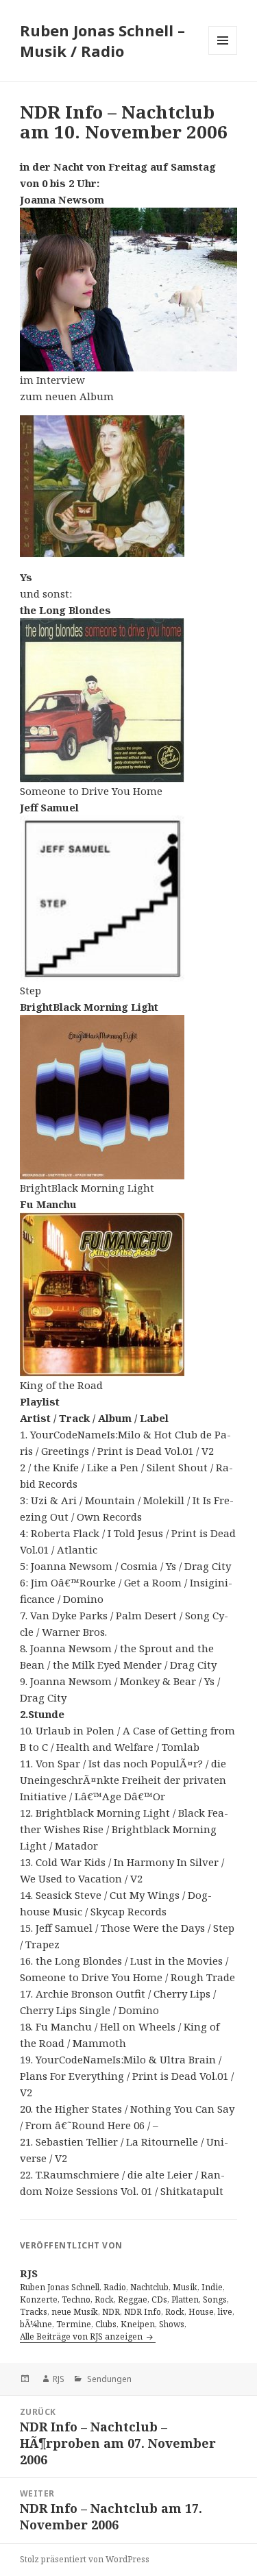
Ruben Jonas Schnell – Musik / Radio (102, 40)
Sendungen (108, 2379)
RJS (59, 2379)
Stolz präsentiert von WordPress (85, 2559)
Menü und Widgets (223, 54)
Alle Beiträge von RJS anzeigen (82, 2336)
